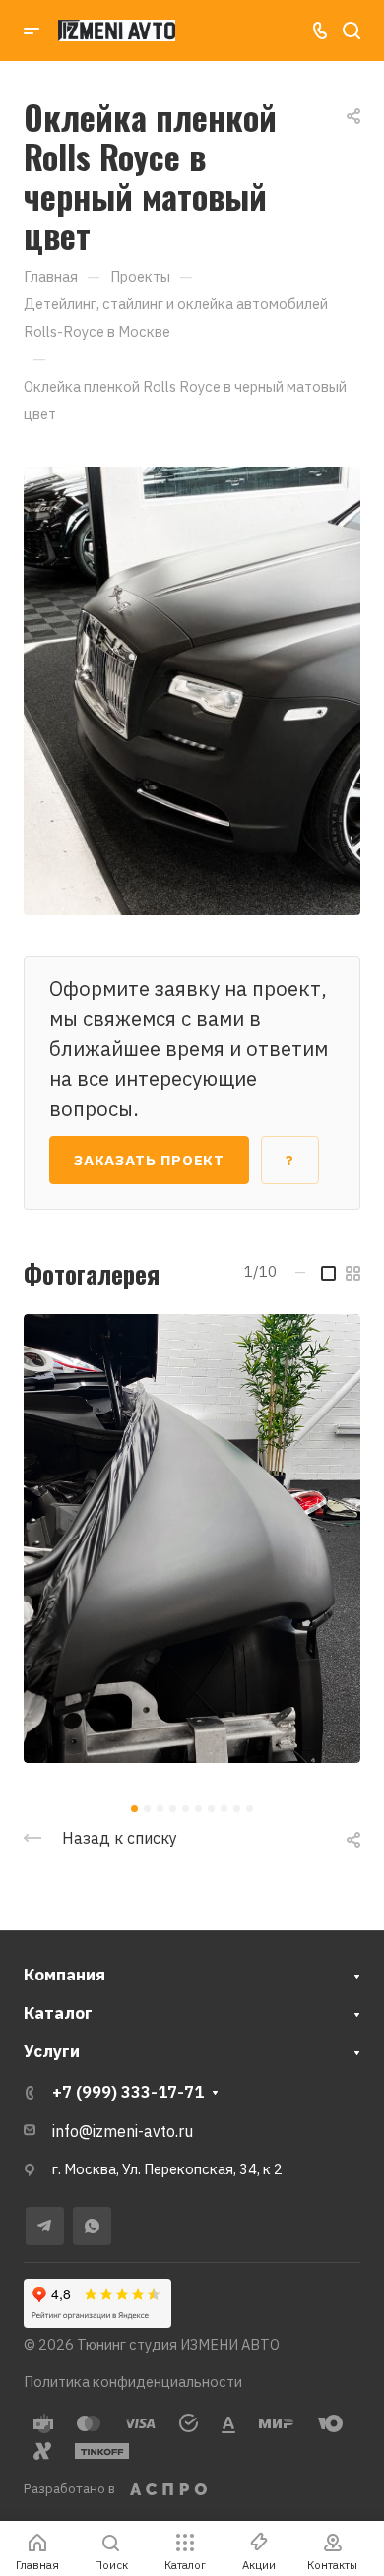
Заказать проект (149, 1160)
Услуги (52, 2051)
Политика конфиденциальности (133, 2382)
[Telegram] (45, 2226)
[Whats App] (92, 2226)
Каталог (58, 2013)
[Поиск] (351, 31)
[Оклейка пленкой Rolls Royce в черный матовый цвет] (192, 689)
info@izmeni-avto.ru (123, 2131)
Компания (64, 1975)
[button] (134, 1809)
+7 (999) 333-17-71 (128, 2092)
